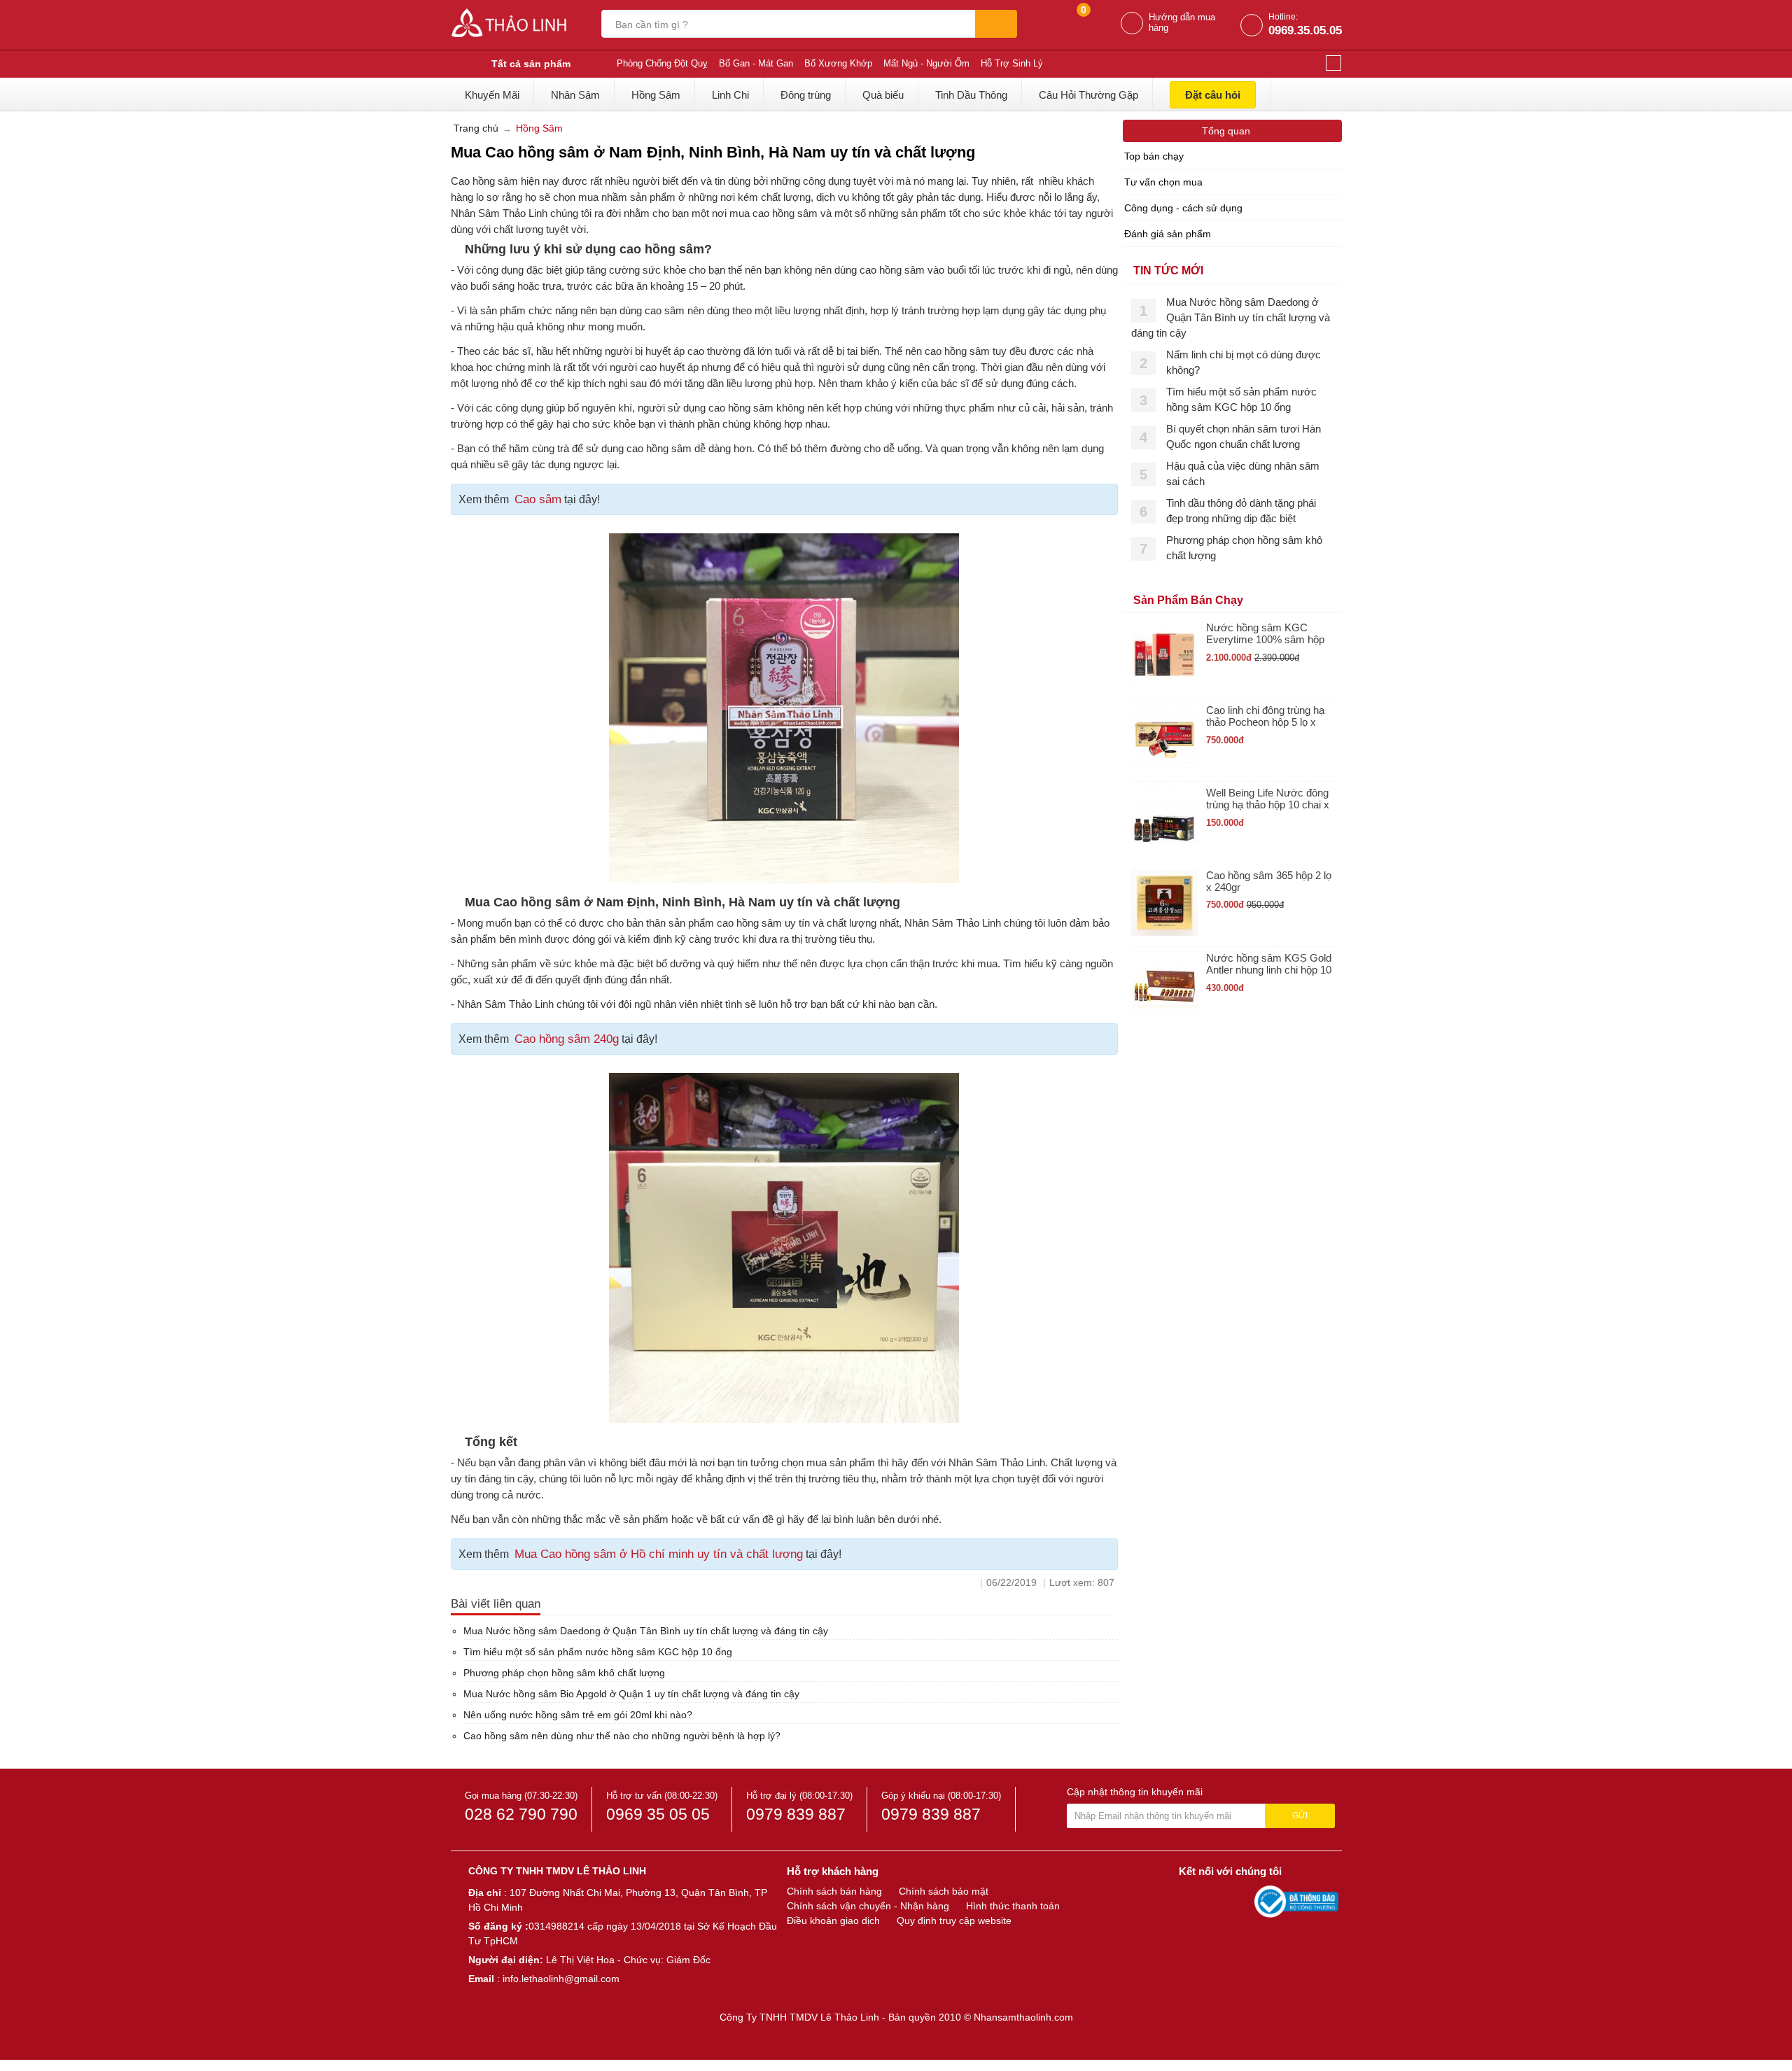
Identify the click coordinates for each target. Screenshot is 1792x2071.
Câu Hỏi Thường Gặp (1088, 95)
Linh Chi (730, 95)
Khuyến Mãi (492, 95)
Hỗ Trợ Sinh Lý (1012, 63)
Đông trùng (806, 95)
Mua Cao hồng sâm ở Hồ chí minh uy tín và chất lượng (659, 1554)
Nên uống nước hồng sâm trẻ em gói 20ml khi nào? (578, 1715)
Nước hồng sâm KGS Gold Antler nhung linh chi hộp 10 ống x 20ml (1269, 964)
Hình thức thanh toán (1013, 1906)
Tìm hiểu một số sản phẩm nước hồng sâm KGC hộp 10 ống (598, 1652)
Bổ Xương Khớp (838, 63)
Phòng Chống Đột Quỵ (662, 63)
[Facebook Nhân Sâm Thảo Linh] (1191, 1901)
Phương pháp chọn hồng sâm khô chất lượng (564, 1673)
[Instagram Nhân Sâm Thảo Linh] (1240, 1901)
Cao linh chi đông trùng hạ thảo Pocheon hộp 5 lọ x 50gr (1265, 716)
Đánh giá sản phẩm (1168, 234)
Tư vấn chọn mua (1163, 182)
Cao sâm (538, 499)
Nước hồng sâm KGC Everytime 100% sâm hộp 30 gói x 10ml (1265, 634)
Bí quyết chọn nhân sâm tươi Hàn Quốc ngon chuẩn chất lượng (1244, 436)
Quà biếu (883, 95)
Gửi (1300, 1816)
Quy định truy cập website (954, 1921)
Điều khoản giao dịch (833, 1921)
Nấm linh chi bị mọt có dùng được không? (1244, 362)
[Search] (996, 24)
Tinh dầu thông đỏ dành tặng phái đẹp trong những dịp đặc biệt (1241, 511)
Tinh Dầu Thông (971, 95)
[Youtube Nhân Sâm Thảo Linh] (1217, 1901)
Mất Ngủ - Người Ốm (926, 63)
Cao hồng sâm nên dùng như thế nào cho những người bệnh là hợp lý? (622, 1736)
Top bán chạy (1154, 156)
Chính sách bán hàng (834, 1891)
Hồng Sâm (656, 95)
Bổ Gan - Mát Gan (756, 63)
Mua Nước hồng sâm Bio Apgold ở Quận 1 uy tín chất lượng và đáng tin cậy (631, 1694)
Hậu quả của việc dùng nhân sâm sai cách (1243, 473)
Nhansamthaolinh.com (1023, 2017)
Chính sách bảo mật (944, 1891)
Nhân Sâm (575, 95)
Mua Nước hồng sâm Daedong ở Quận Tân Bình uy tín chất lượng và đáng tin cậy (646, 1631)
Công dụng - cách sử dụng (1183, 208)
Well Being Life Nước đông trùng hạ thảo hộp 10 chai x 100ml (1268, 799)
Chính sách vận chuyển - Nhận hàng (868, 1906)
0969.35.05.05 (1305, 30)
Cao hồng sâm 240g (567, 1039)
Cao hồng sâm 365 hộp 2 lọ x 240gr (1269, 881)
